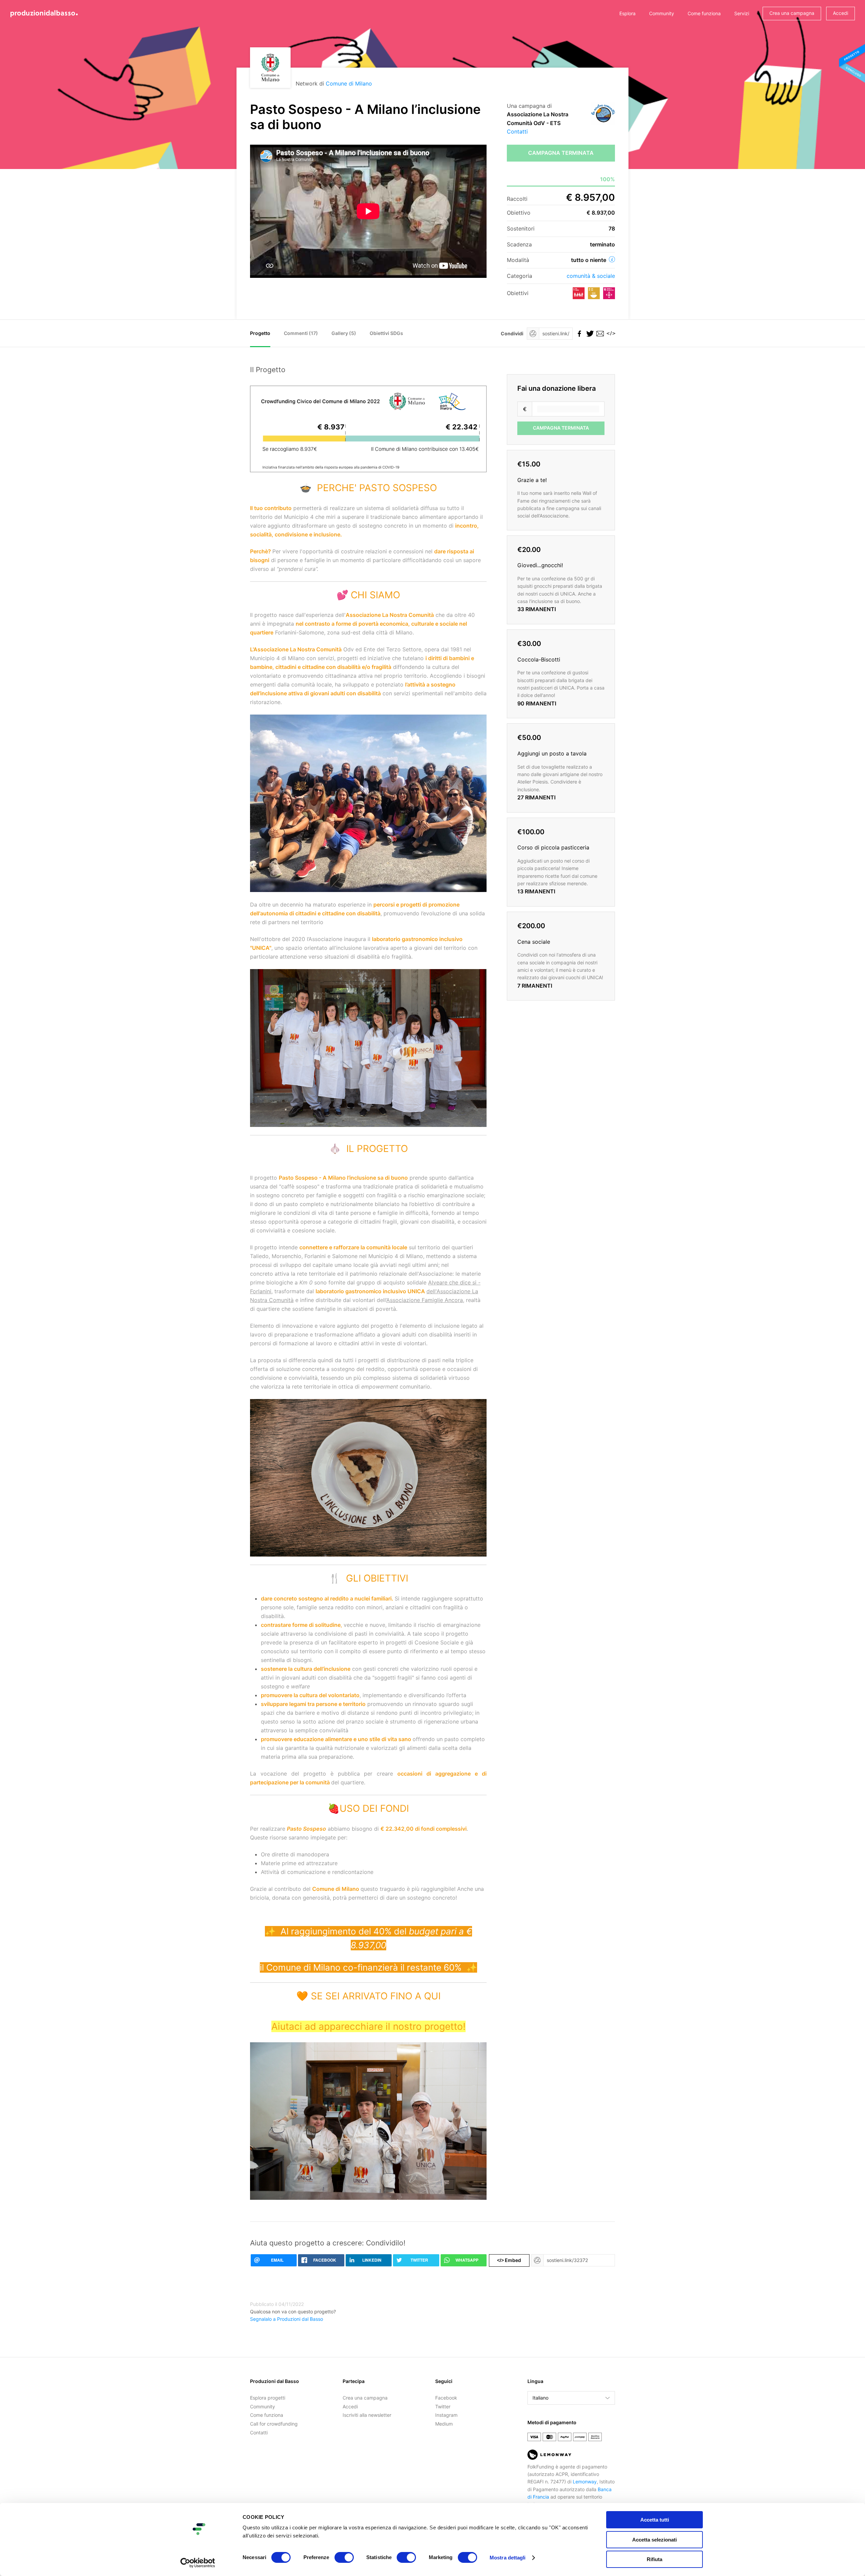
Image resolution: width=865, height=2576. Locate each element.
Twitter (443, 2406)
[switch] (344, 2557)
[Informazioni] (612, 259)
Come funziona (704, 13)
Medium (444, 2424)
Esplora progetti (268, 2398)
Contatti (517, 131)
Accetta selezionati (654, 2540)
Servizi (742, 13)
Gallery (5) (344, 333)
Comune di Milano (349, 83)
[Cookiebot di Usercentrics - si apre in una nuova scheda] (198, 2563)
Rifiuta (654, 2559)
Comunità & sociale (591, 276)
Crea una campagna (792, 13)
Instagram (446, 2415)
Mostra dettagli (508, 2558)
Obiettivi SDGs (386, 333)
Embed (509, 2260)
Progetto (260, 333)
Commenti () (301, 333)
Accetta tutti (655, 2520)
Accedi (841, 13)
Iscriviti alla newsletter (367, 2415)
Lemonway (585, 2482)
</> (610, 333)
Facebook (446, 2398)
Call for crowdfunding (274, 2424)
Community (662, 13)
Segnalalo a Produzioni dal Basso (287, 2319)
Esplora (627, 13)
